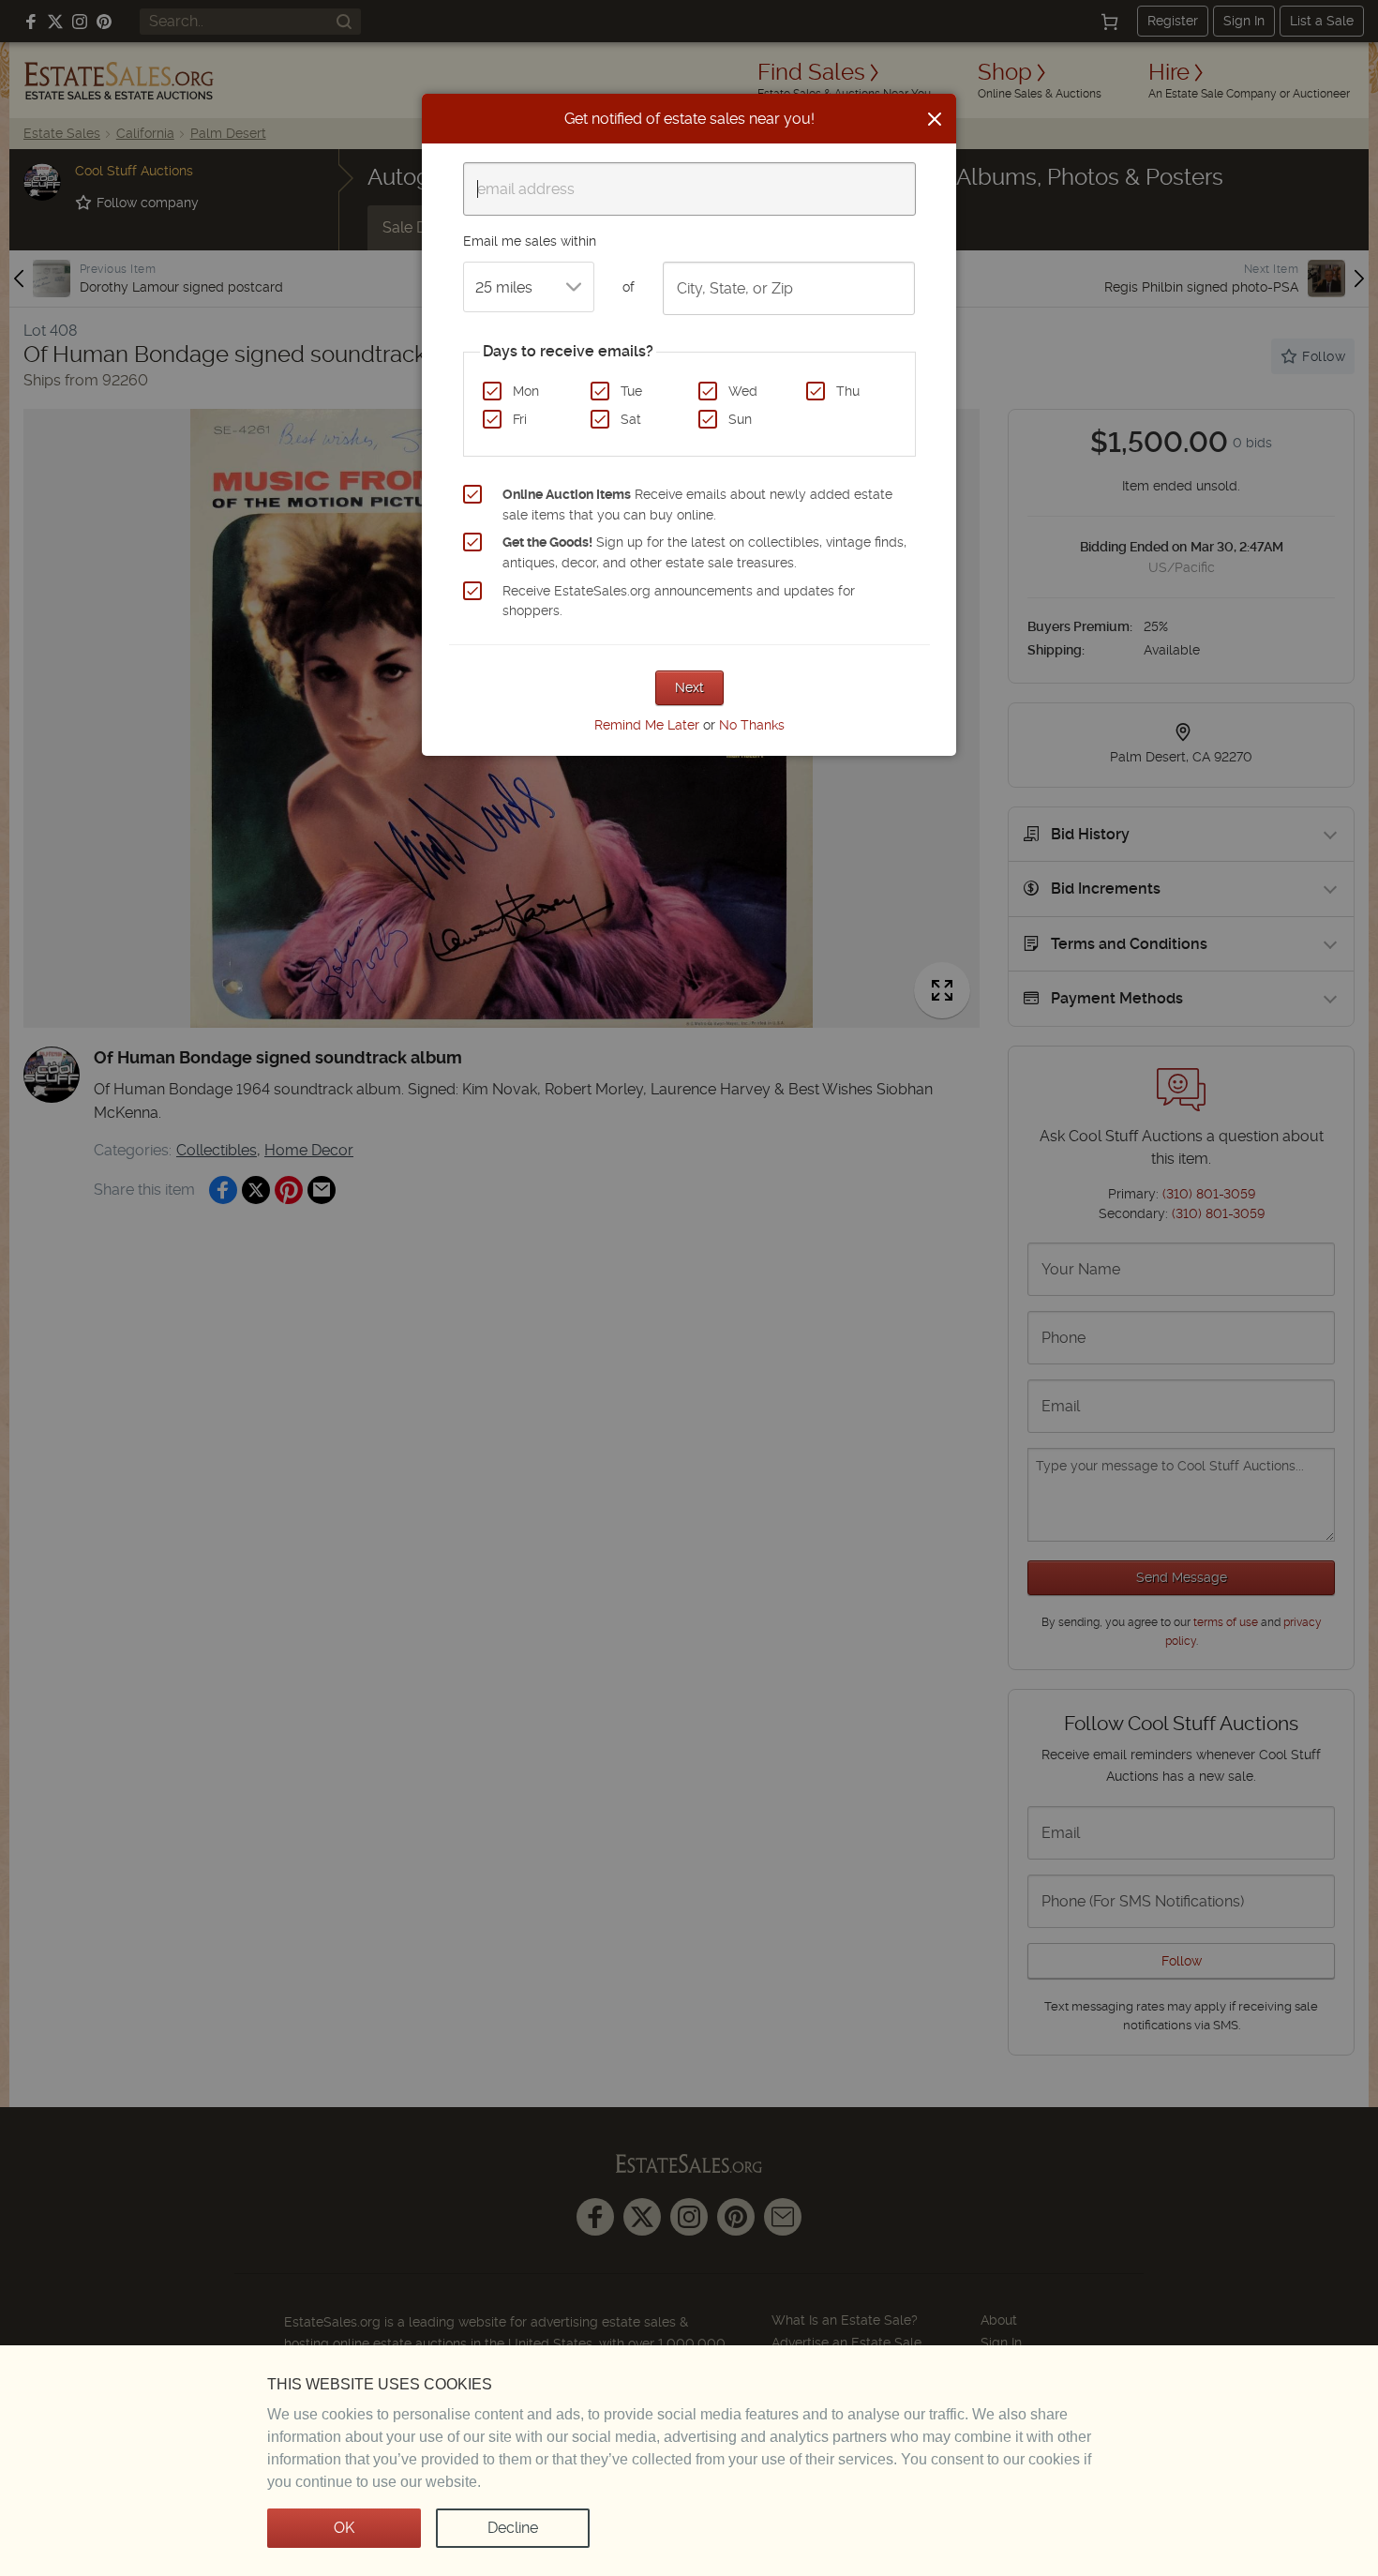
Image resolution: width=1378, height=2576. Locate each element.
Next (689, 687)
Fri (520, 419)
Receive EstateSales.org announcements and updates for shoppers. (679, 601)
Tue (631, 391)
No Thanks (752, 725)
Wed (743, 391)
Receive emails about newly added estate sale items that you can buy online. (697, 505)
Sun (740, 419)
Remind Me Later (647, 725)
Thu (848, 391)
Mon (526, 391)
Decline (513, 2528)
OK (344, 2528)
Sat (631, 419)
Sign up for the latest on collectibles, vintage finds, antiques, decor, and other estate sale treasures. (704, 552)
